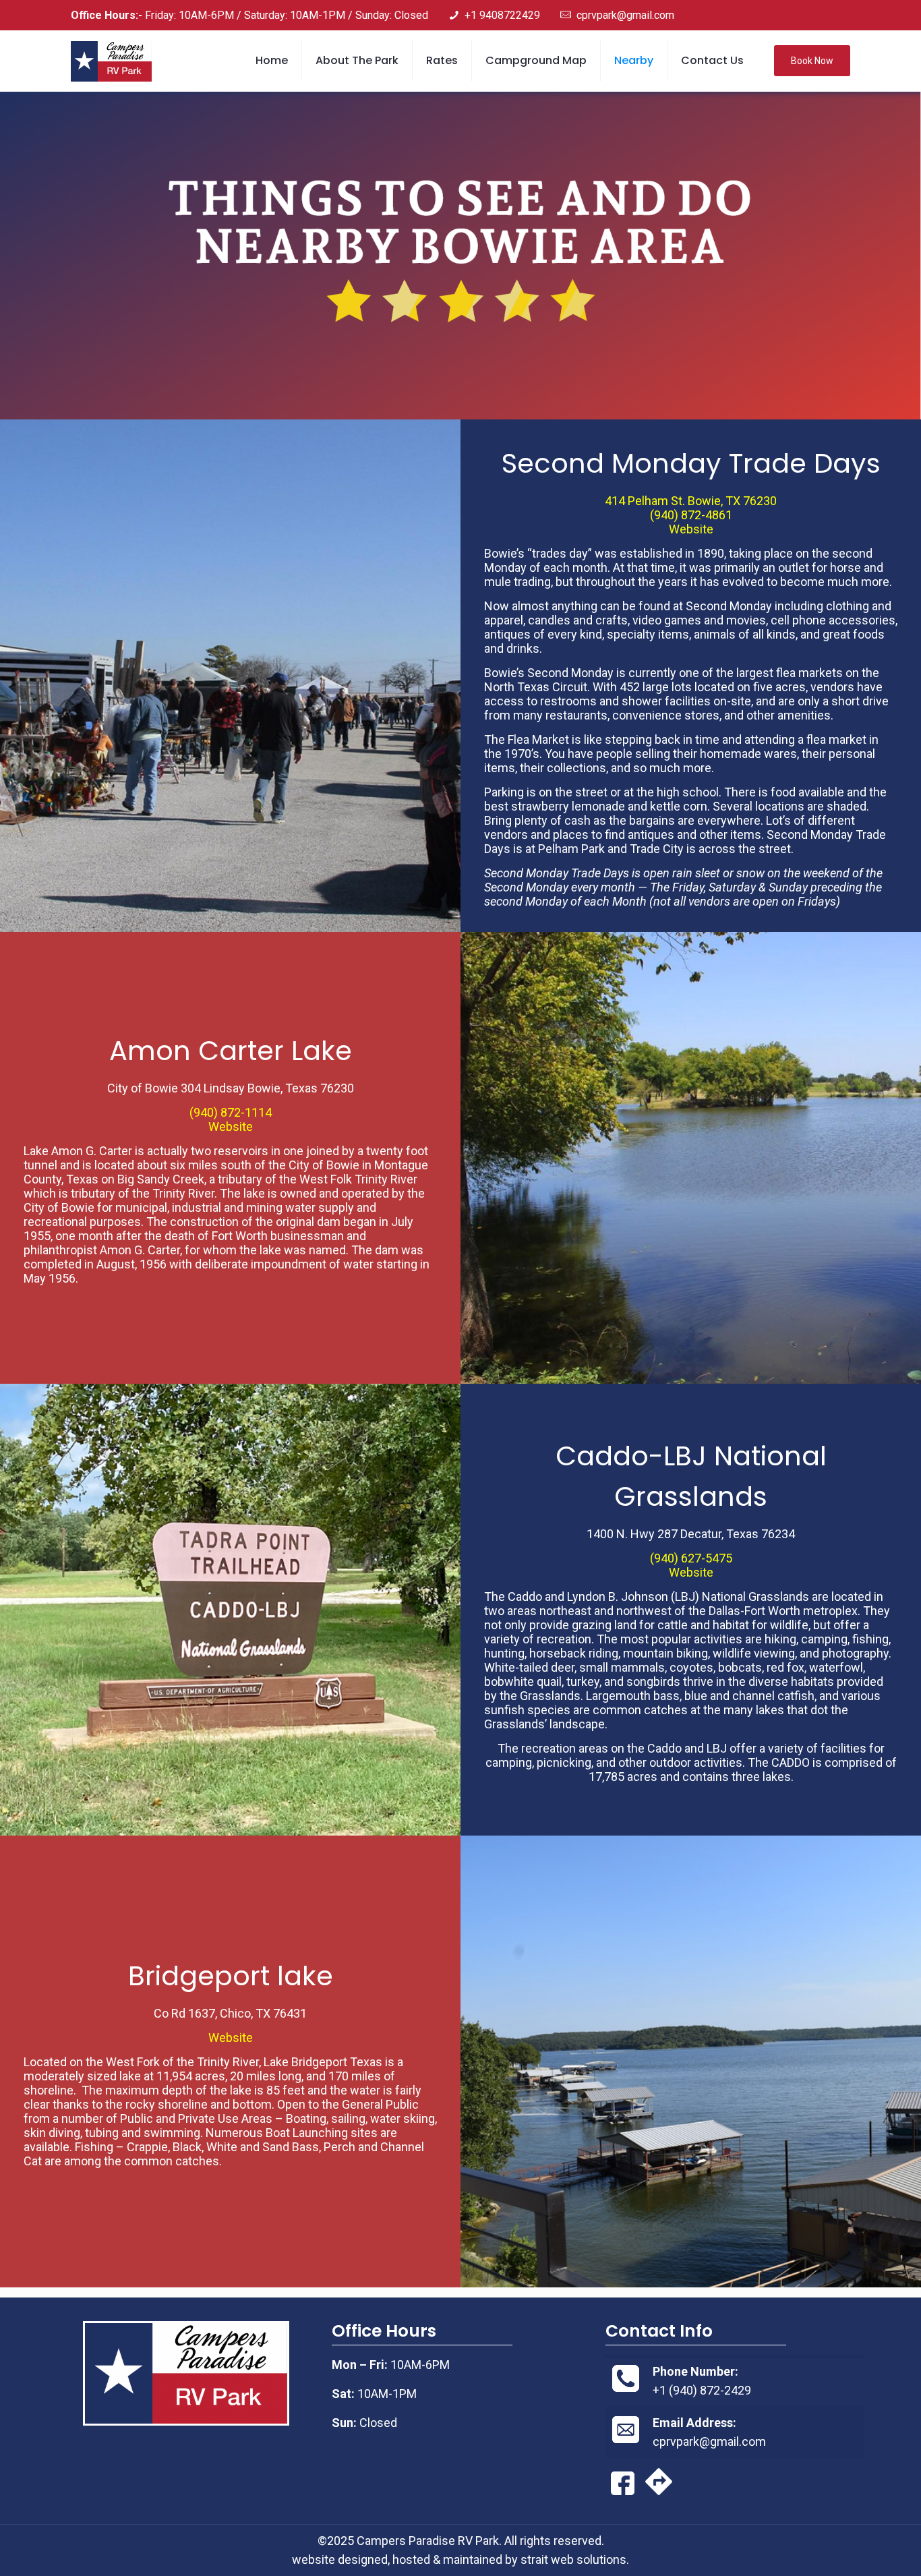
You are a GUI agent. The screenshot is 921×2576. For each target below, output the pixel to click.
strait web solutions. (575, 2559)
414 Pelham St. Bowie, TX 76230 (691, 501)
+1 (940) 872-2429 (702, 2390)
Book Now (812, 61)
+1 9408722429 (502, 15)
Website (691, 529)
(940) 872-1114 (231, 1112)
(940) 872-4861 (691, 515)
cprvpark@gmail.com (625, 15)
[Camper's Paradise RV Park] (111, 61)
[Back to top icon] (856, 2548)
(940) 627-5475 (691, 1558)
